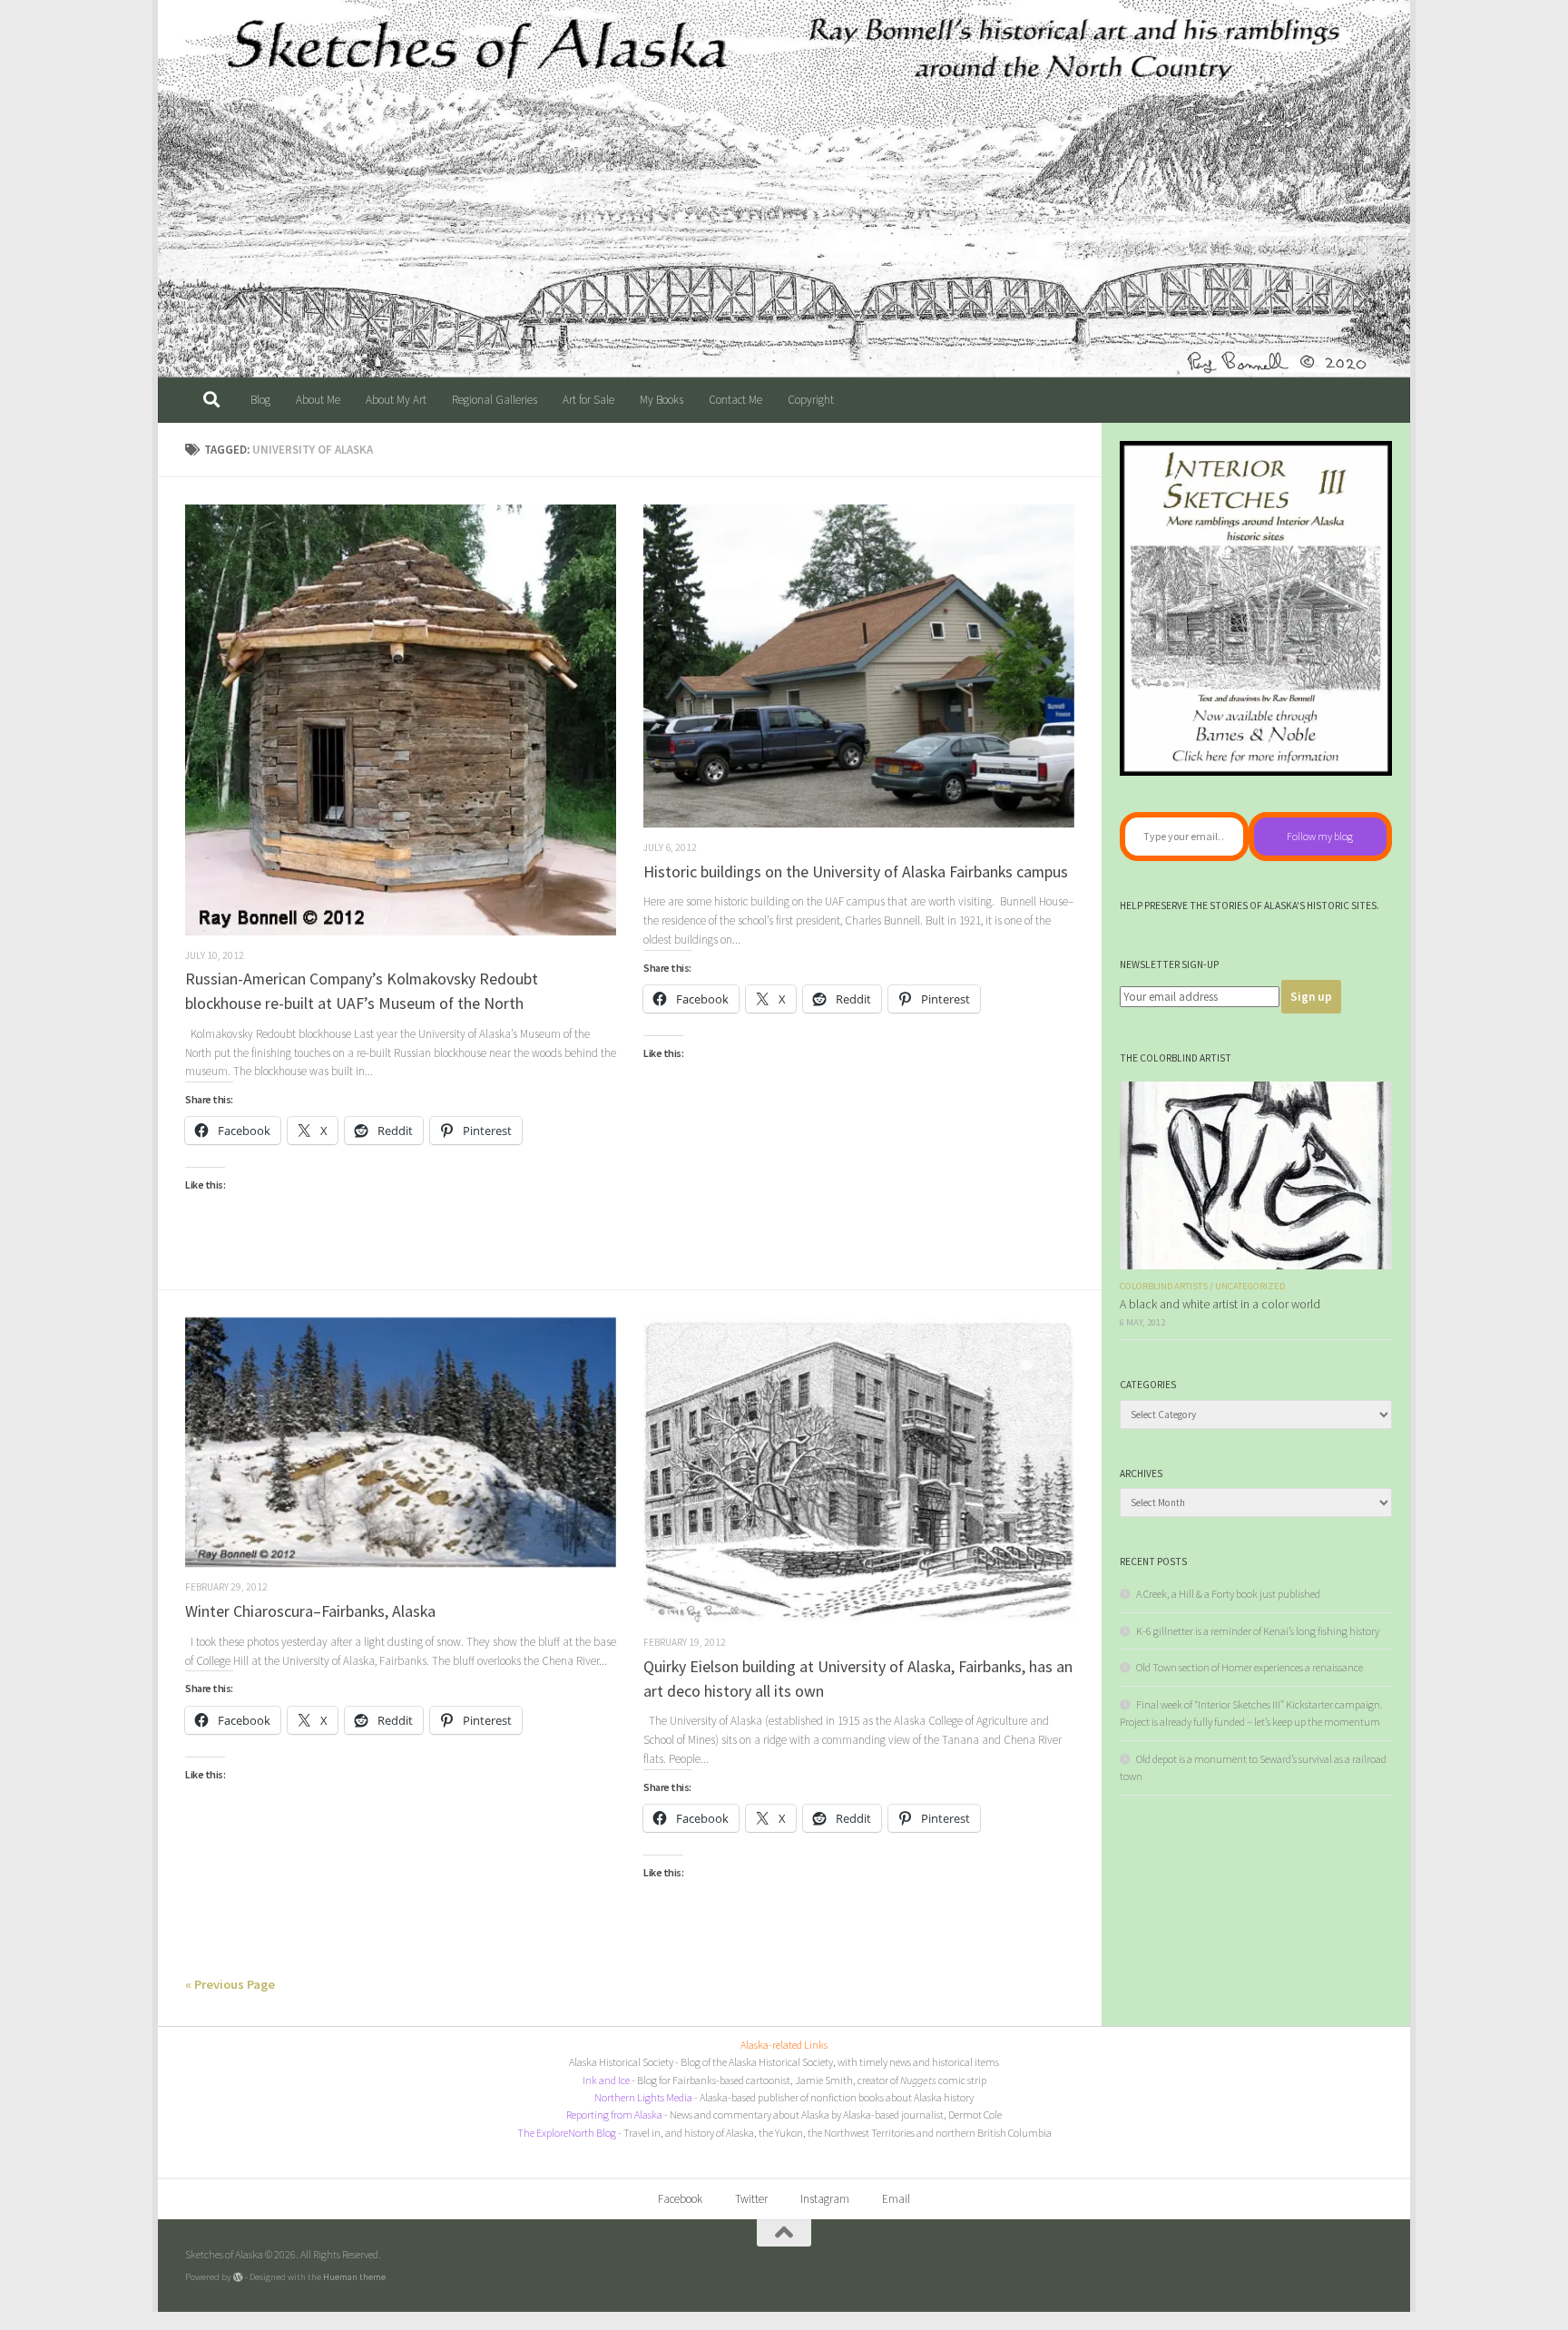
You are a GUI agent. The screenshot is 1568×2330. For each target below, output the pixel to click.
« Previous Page (230, 1984)
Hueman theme (354, 2276)
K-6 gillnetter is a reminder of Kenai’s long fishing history (1258, 1631)
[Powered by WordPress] (238, 2277)
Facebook (680, 2199)
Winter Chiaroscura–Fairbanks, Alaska (310, 1611)
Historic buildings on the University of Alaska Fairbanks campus (856, 871)
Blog (260, 400)
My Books (661, 400)
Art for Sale (588, 400)
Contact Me (735, 400)
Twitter (751, 2199)
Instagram (825, 2199)
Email (896, 2199)
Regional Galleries (495, 400)
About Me (318, 400)
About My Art (396, 400)
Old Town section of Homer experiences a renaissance (1249, 1667)
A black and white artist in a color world (1220, 1304)
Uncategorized (1250, 1286)
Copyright (811, 400)
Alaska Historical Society (621, 2062)
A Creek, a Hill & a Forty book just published (1228, 1594)
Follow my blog (1320, 836)
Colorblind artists (1164, 1286)
